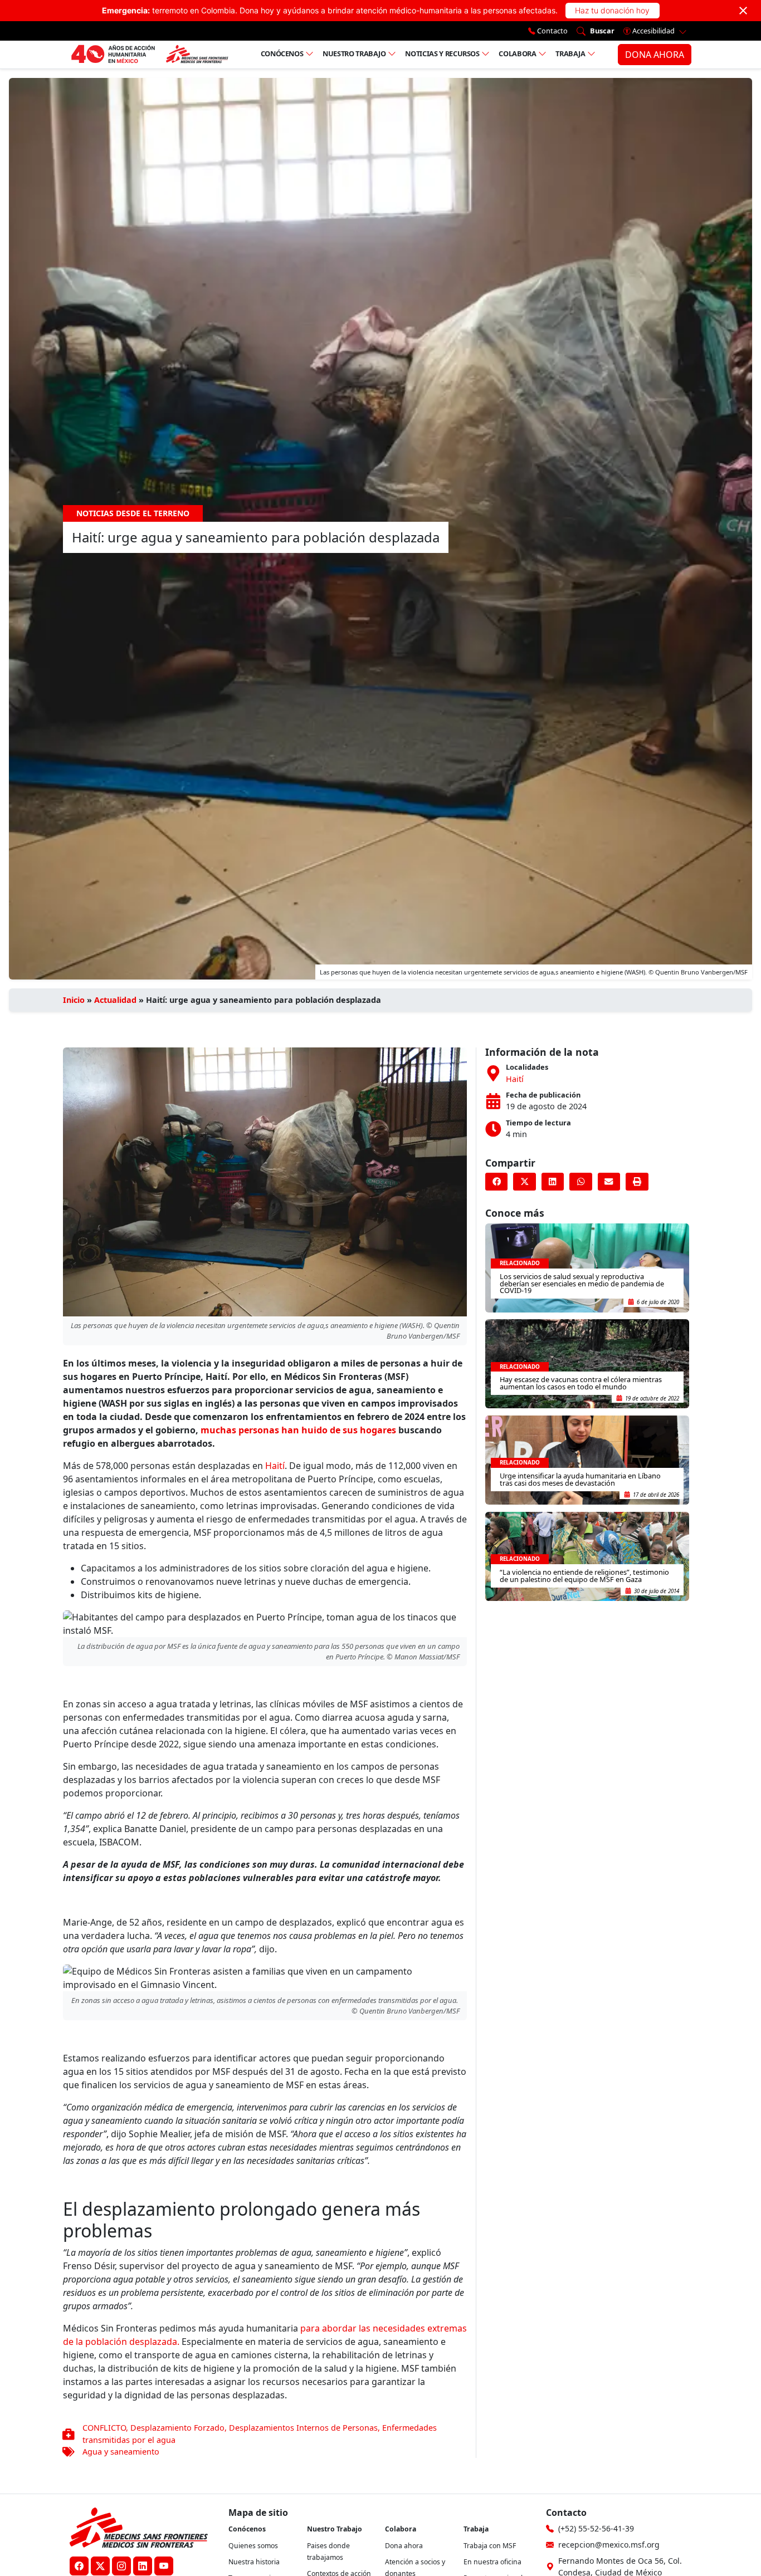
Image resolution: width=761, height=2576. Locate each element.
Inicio (74, 1000)
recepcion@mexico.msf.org (609, 2545)
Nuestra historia (254, 2562)
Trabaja (570, 53)
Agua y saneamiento (121, 2452)
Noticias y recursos (442, 53)
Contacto (552, 31)
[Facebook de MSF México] (79, 2566)
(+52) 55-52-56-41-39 (596, 2528)
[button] (496, 1182)
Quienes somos (253, 2546)
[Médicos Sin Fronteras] (150, 55)
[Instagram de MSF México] (121, 2566)
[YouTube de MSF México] (164, 2566)
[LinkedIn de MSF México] (143, 2566)
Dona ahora (404, 2546)
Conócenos (282, 53)
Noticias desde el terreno (133, 513)
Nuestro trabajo (354, 53)
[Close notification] (743, 11)
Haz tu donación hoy (612, 10)
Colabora (517, 53)
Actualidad (115, 1000)
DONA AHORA (655, 55)
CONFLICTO (104, 2428)
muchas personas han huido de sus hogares (298, 1430)
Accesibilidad (653, 31)
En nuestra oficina (492, 2562)
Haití (275, 1466)
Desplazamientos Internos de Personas (303, 2428)
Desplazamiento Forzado (177, 2428)
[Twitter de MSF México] (100, 2566)
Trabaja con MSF (490, 2546)
